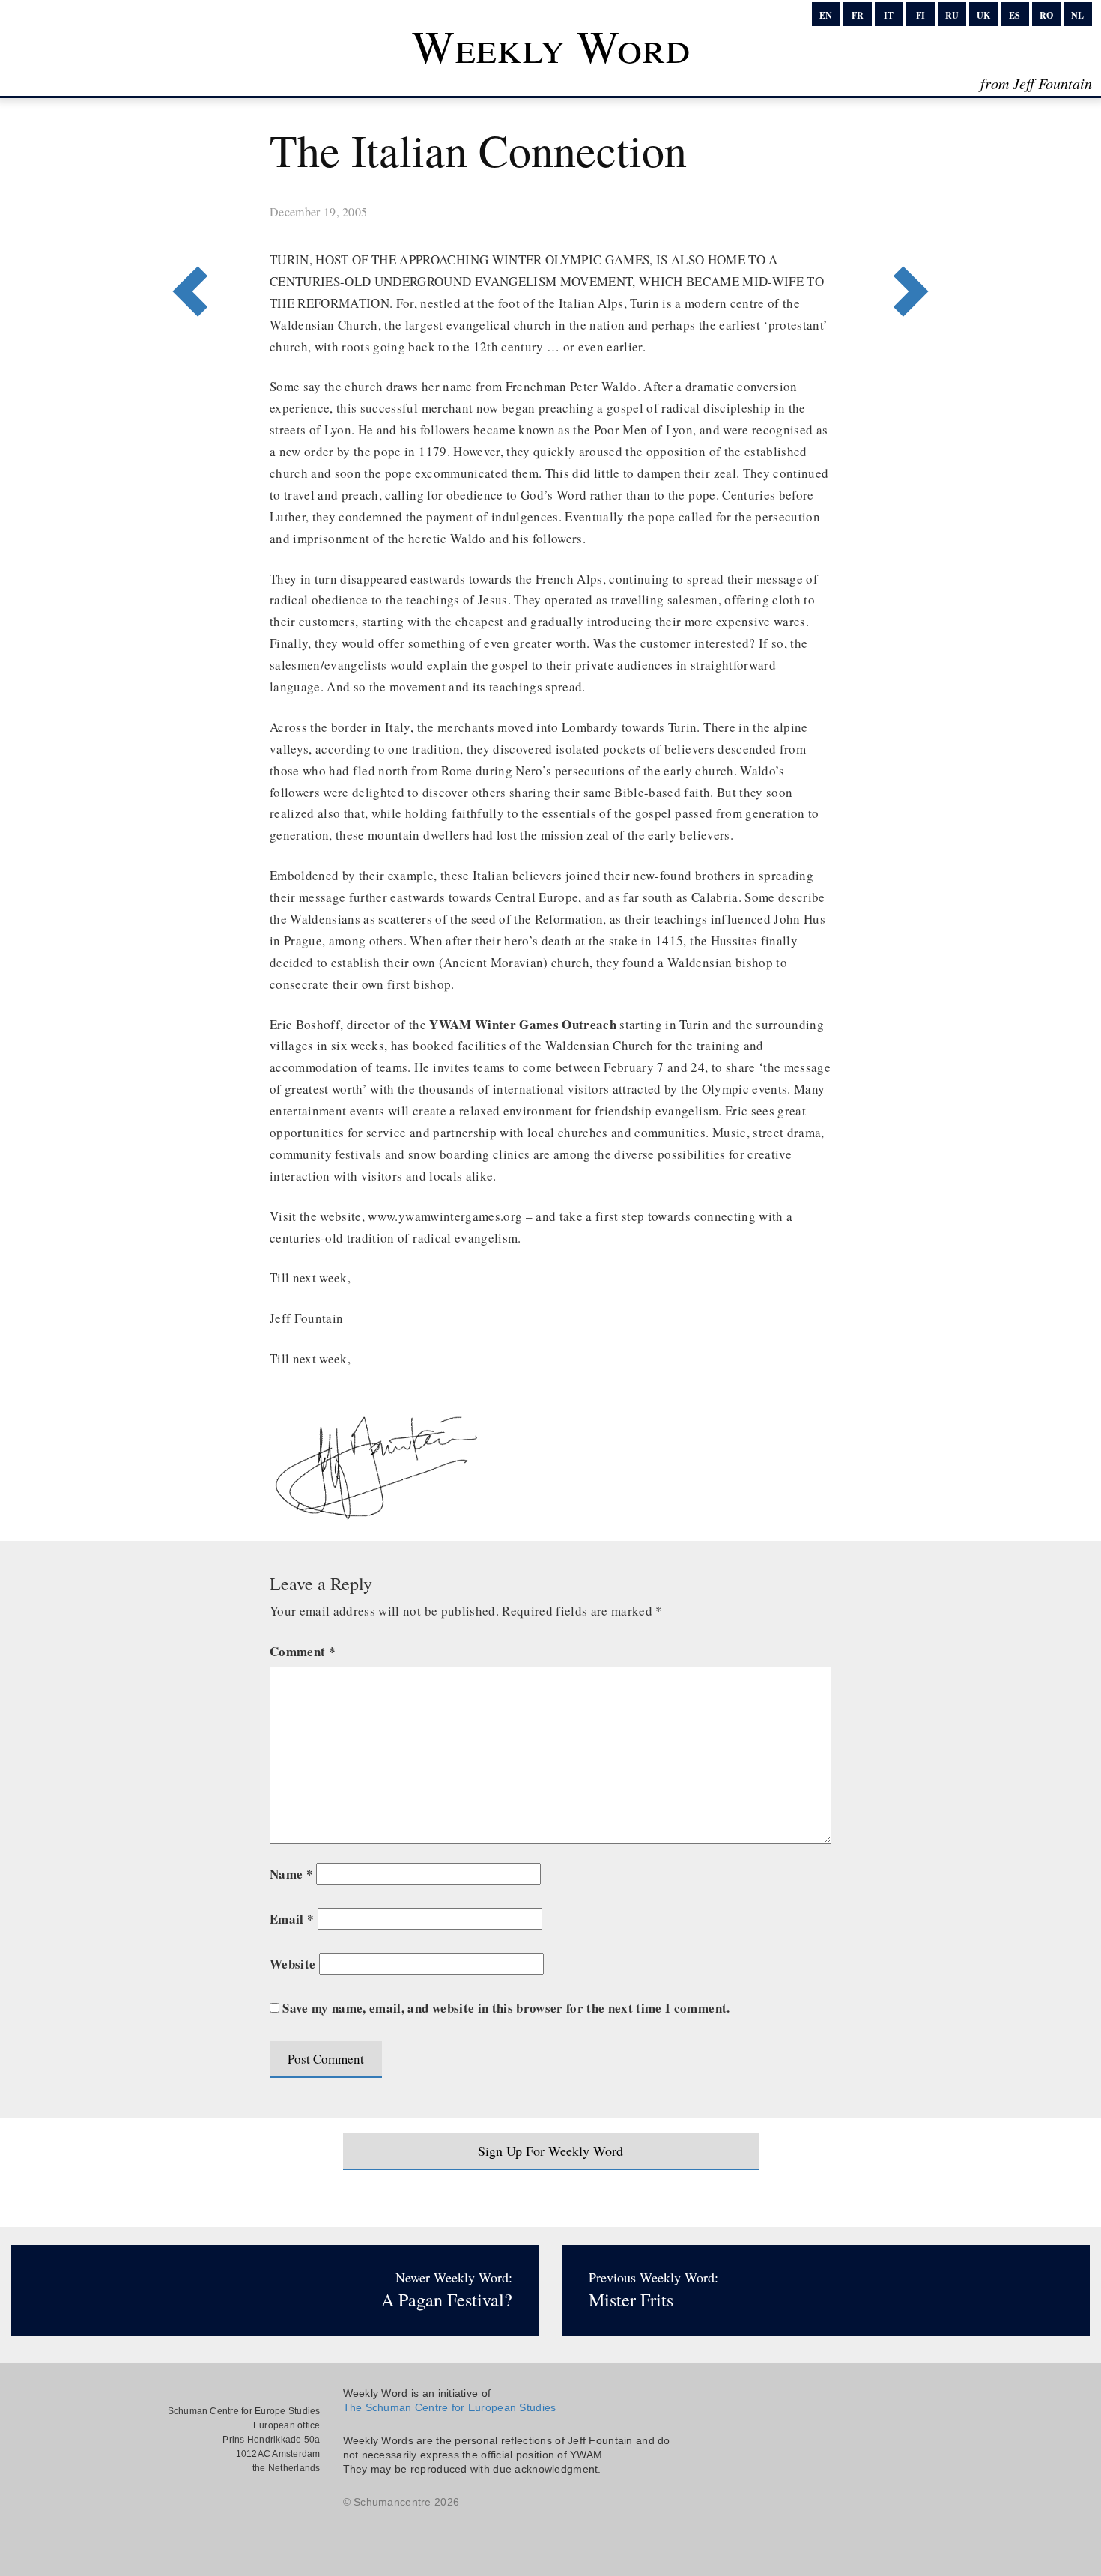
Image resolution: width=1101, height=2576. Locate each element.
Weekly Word (551, 46)
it (889, 15)
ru (952, 15)
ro (1046, 15)
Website (292, 1964)
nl (1077, 15)
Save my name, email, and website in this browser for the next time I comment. (506, 2008)
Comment (303, 1651)
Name (291, 1874)
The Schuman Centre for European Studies (450, 2407)
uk (983, 15)
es (1014, 15)
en (826, 15)
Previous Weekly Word (916, 230)
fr (858, 15)
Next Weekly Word (185, 230)
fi (920, 15)
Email (292, 1919)
